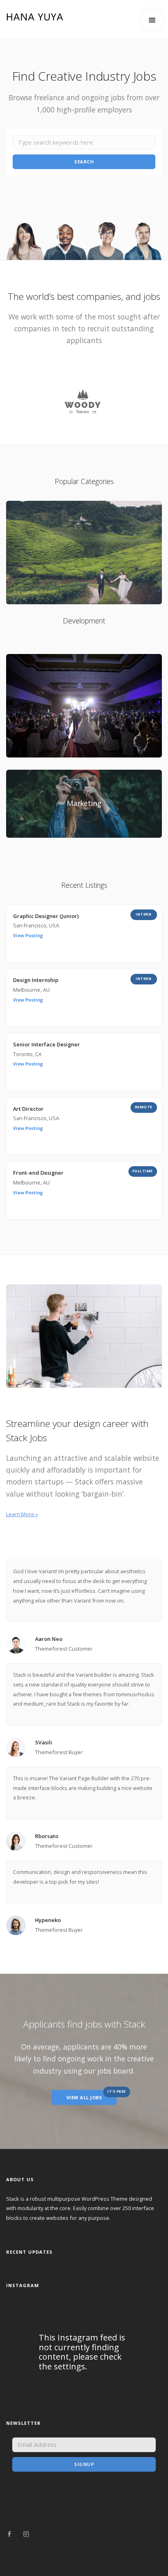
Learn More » (22, 1514)
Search (84, 162)
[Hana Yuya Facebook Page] (9, 2534)
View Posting (28, 935)
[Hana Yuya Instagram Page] (26, 2534)
